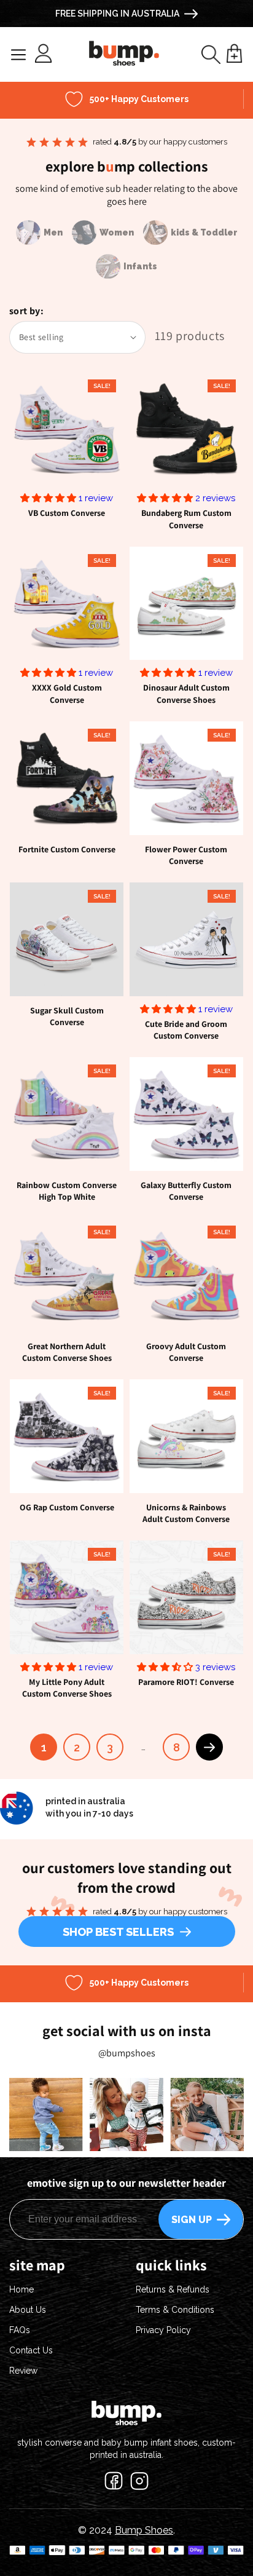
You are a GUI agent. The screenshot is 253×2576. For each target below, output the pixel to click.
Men (53, 232)
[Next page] (209, 1747)
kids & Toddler (204, 232)
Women (117, 232)
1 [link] (44, 1747)
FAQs (20, 2330)
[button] (211, 54)
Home (21, 2289)
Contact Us (31, 2350)
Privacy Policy (163, 2330)
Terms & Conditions (175, 2310)
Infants (140, 266)
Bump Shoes (144, 2530)
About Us (28, 2310)
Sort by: (26, 311)
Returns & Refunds (173, 2289)
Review (23, 2371)
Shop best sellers (118, 1932)
